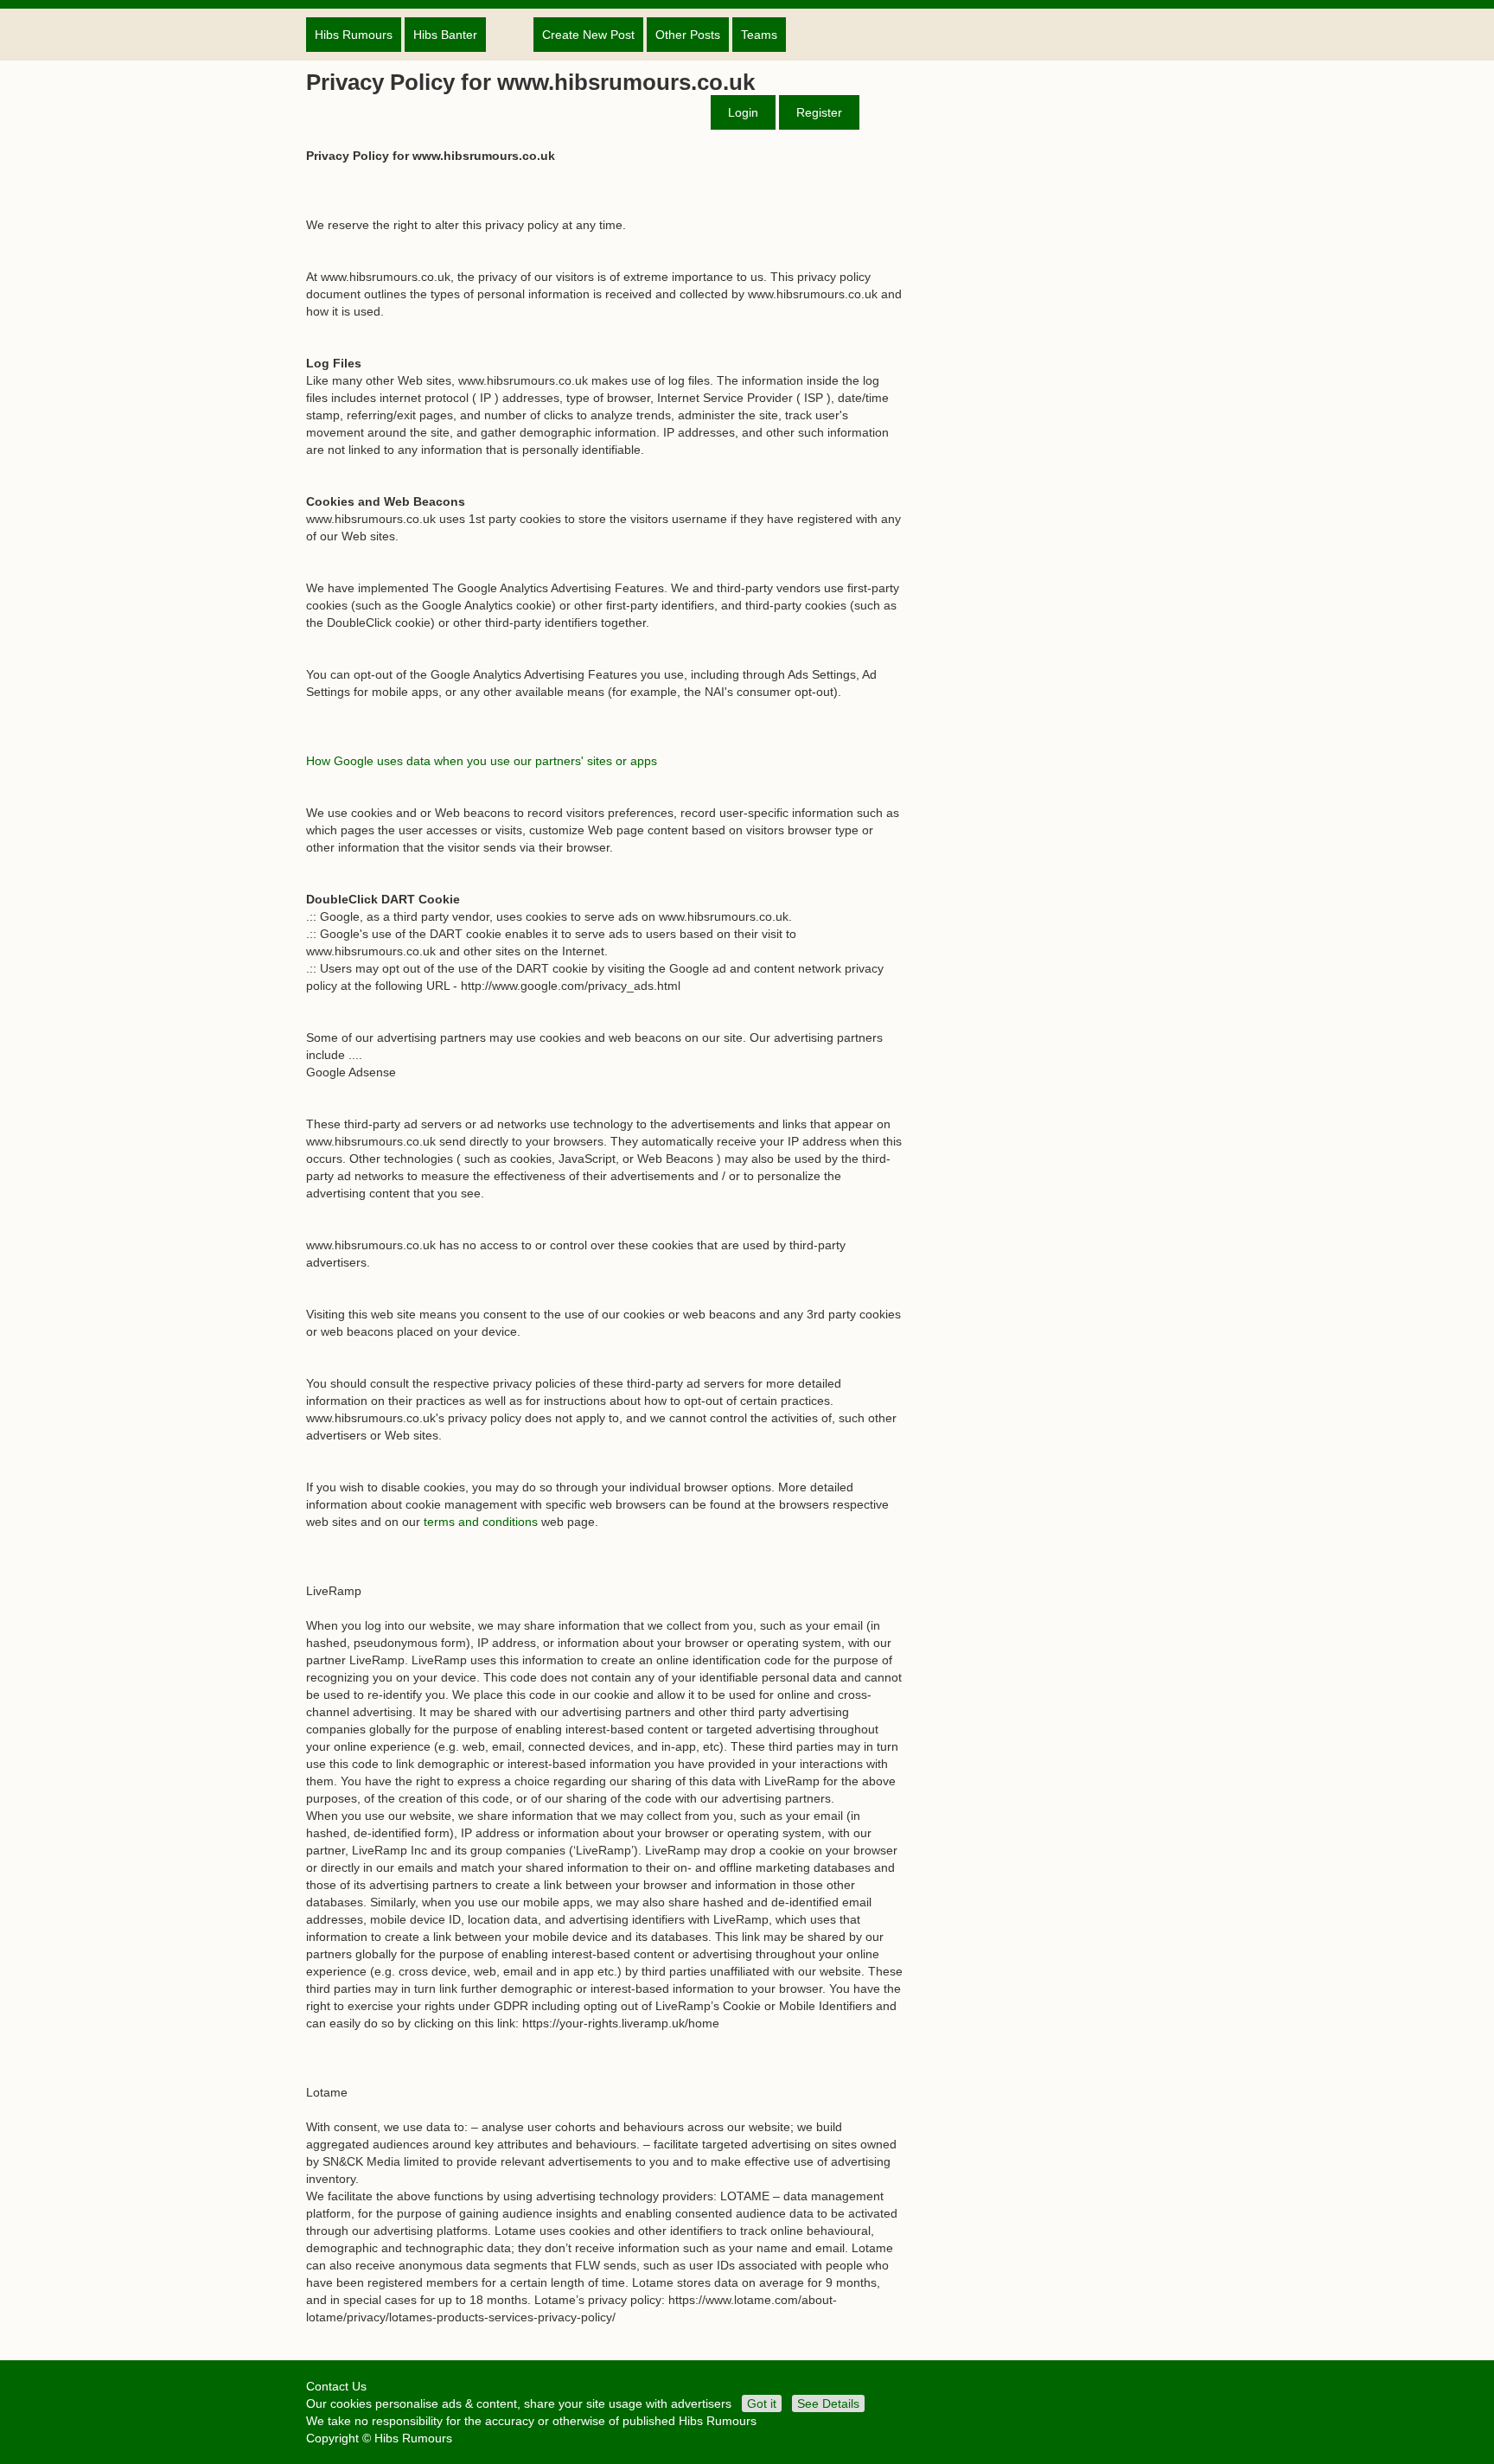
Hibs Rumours (354, 35)
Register (819, 112)
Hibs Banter (445, 35)
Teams (759, 35)
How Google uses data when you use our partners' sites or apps (482, 761)
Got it (762, 2403)
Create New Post (588, 35)
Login (743, 112)
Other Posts (688, 35)
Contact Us (336, 2386)
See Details (828, 2403)
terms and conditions (481, 1522)
